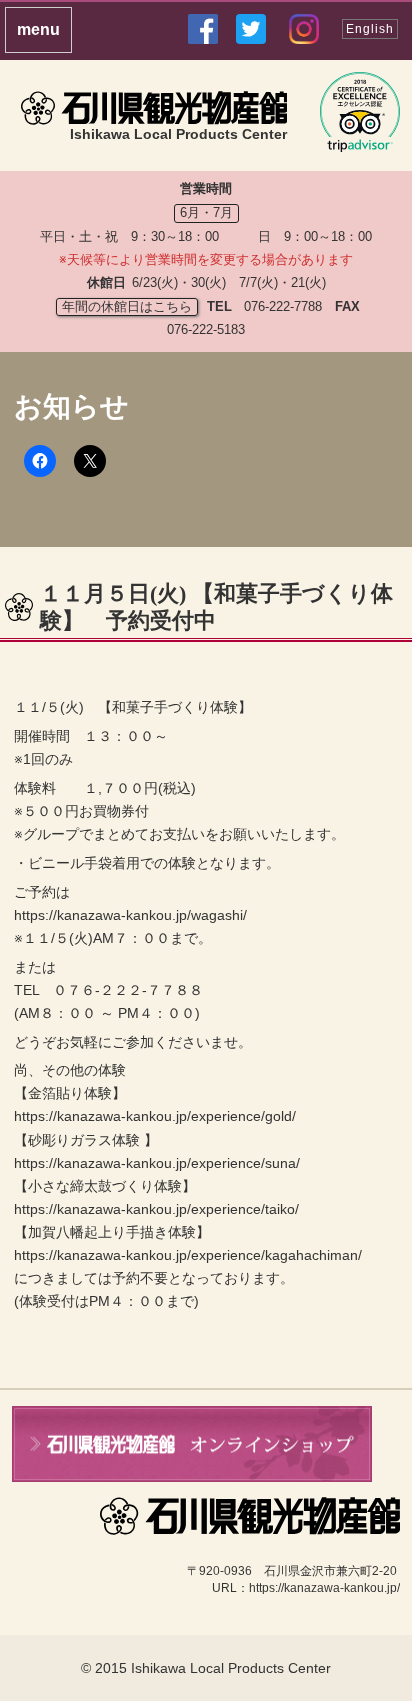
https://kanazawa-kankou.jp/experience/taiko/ (156, 1209)
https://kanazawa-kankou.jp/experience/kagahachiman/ (188, 1255)
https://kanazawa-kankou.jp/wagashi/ (130, 915)
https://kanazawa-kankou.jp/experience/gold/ (155, 1116)
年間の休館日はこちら (127, 306)
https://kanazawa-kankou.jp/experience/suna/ (157, 1163)
